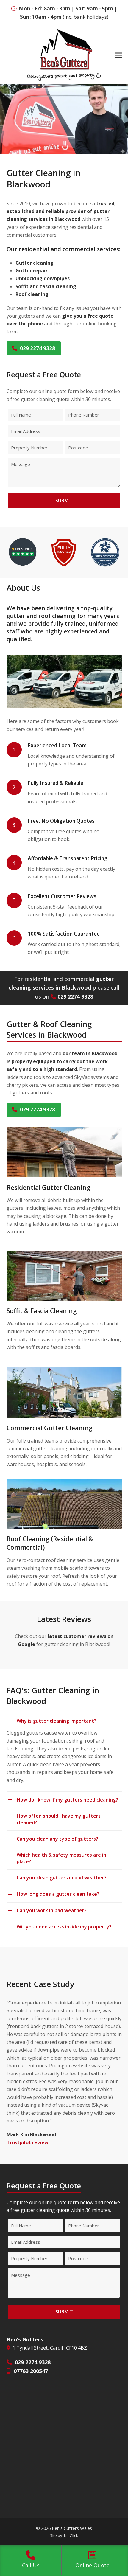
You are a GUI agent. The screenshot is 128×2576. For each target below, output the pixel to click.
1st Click (71, 2535)
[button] (118, 55)
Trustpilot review (28, 2142)
